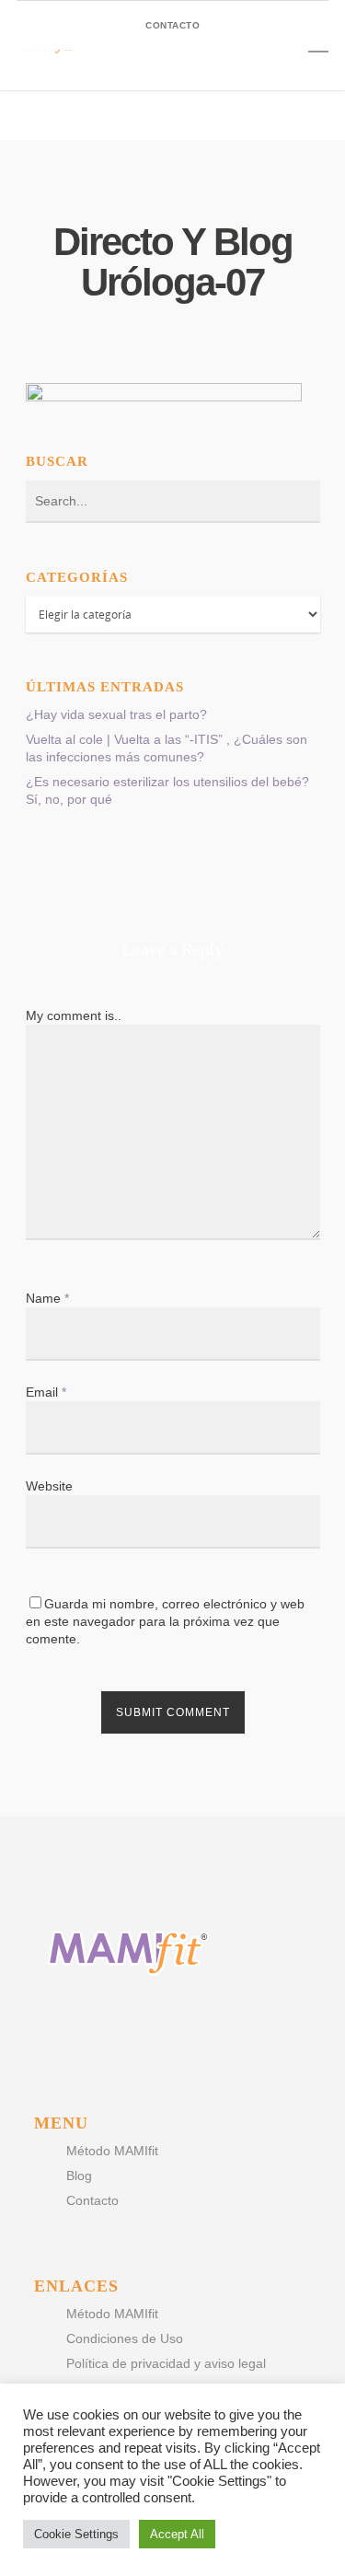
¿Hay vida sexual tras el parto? (116, 714)
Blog (79, 2176)
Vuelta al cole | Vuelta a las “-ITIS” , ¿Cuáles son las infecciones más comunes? (167, 748)
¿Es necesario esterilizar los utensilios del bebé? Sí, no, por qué (167, 790)
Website (49, 1486)
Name (47, 1298)
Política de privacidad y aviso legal (166, 2363)
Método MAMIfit (112, 2151)
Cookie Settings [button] (76, 2534)
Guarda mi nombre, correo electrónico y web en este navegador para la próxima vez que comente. (165, 1621)
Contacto (92, 2200)
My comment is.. (74, 1015)
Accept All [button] (177, 2534)
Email (46, 1392)
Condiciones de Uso (125, 2338)
